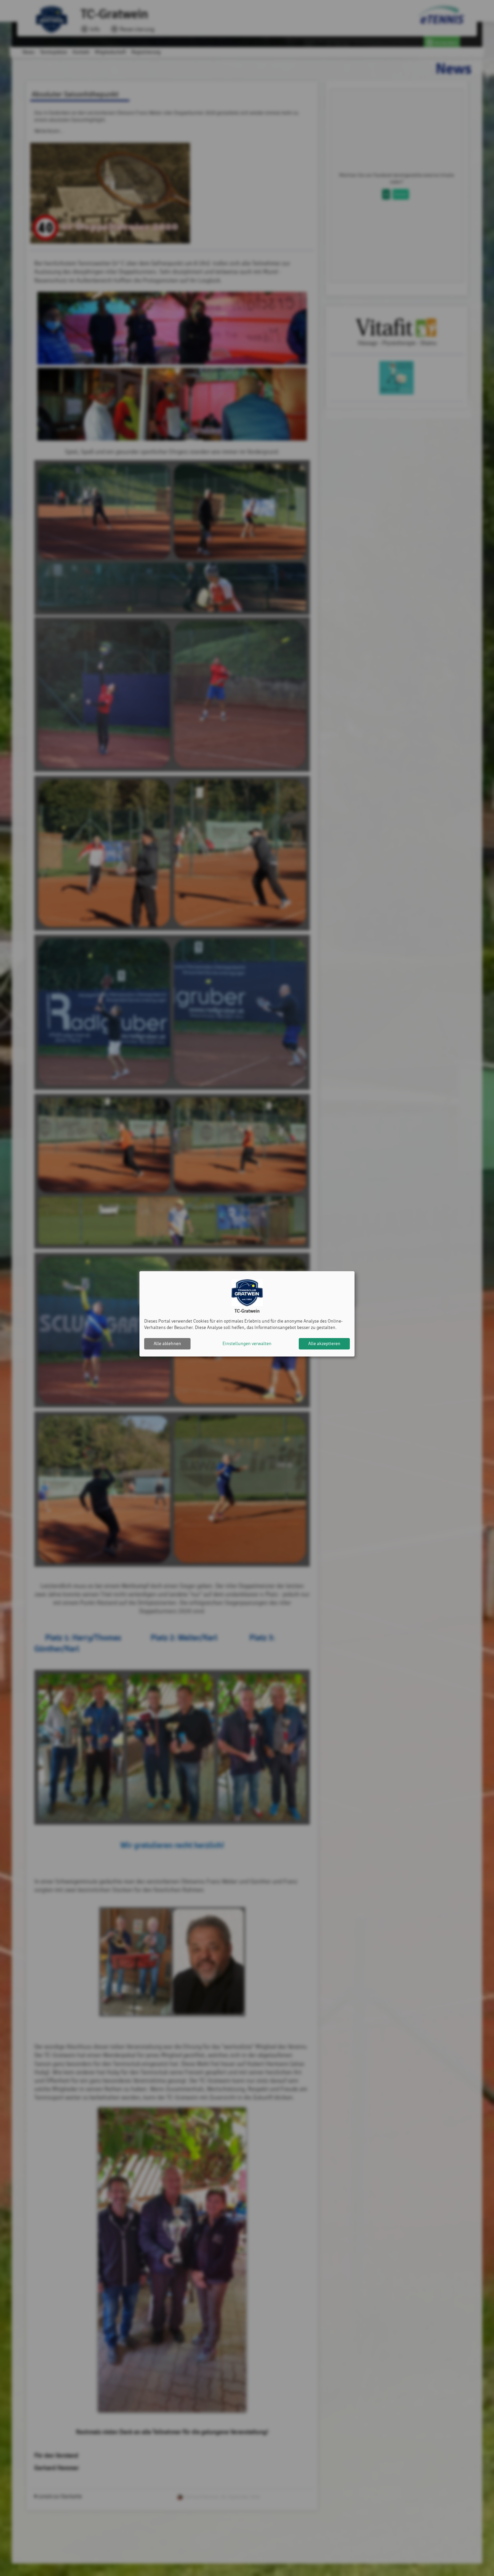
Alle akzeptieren (324, 1344)
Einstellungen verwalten (247, 1344)
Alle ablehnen (167, 1344)
